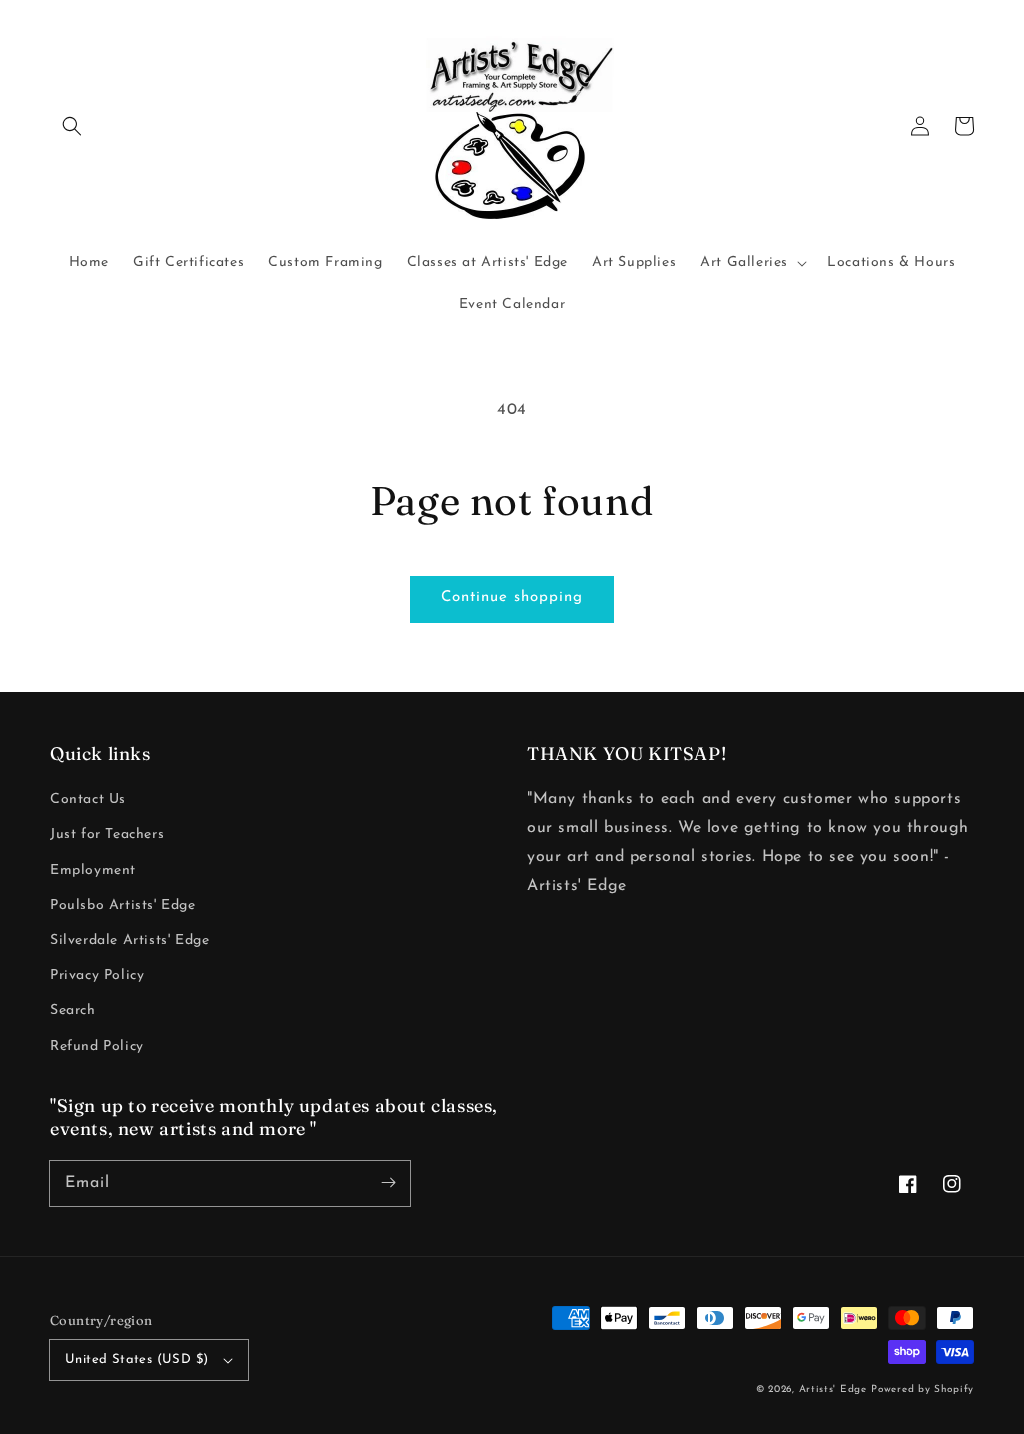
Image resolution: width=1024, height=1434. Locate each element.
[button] (72, 126)
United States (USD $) (136, 1359)
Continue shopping (512, 597)
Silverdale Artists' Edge (129, 940)
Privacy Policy (97, 975)
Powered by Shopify (922, 1389)
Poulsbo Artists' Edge (123, 905)
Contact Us (88, 799)
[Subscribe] (388, 1183)
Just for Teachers (107, 834)
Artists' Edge (833, 1389)
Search (73, 1010)
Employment (93, 870)
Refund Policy (97, 1046)
